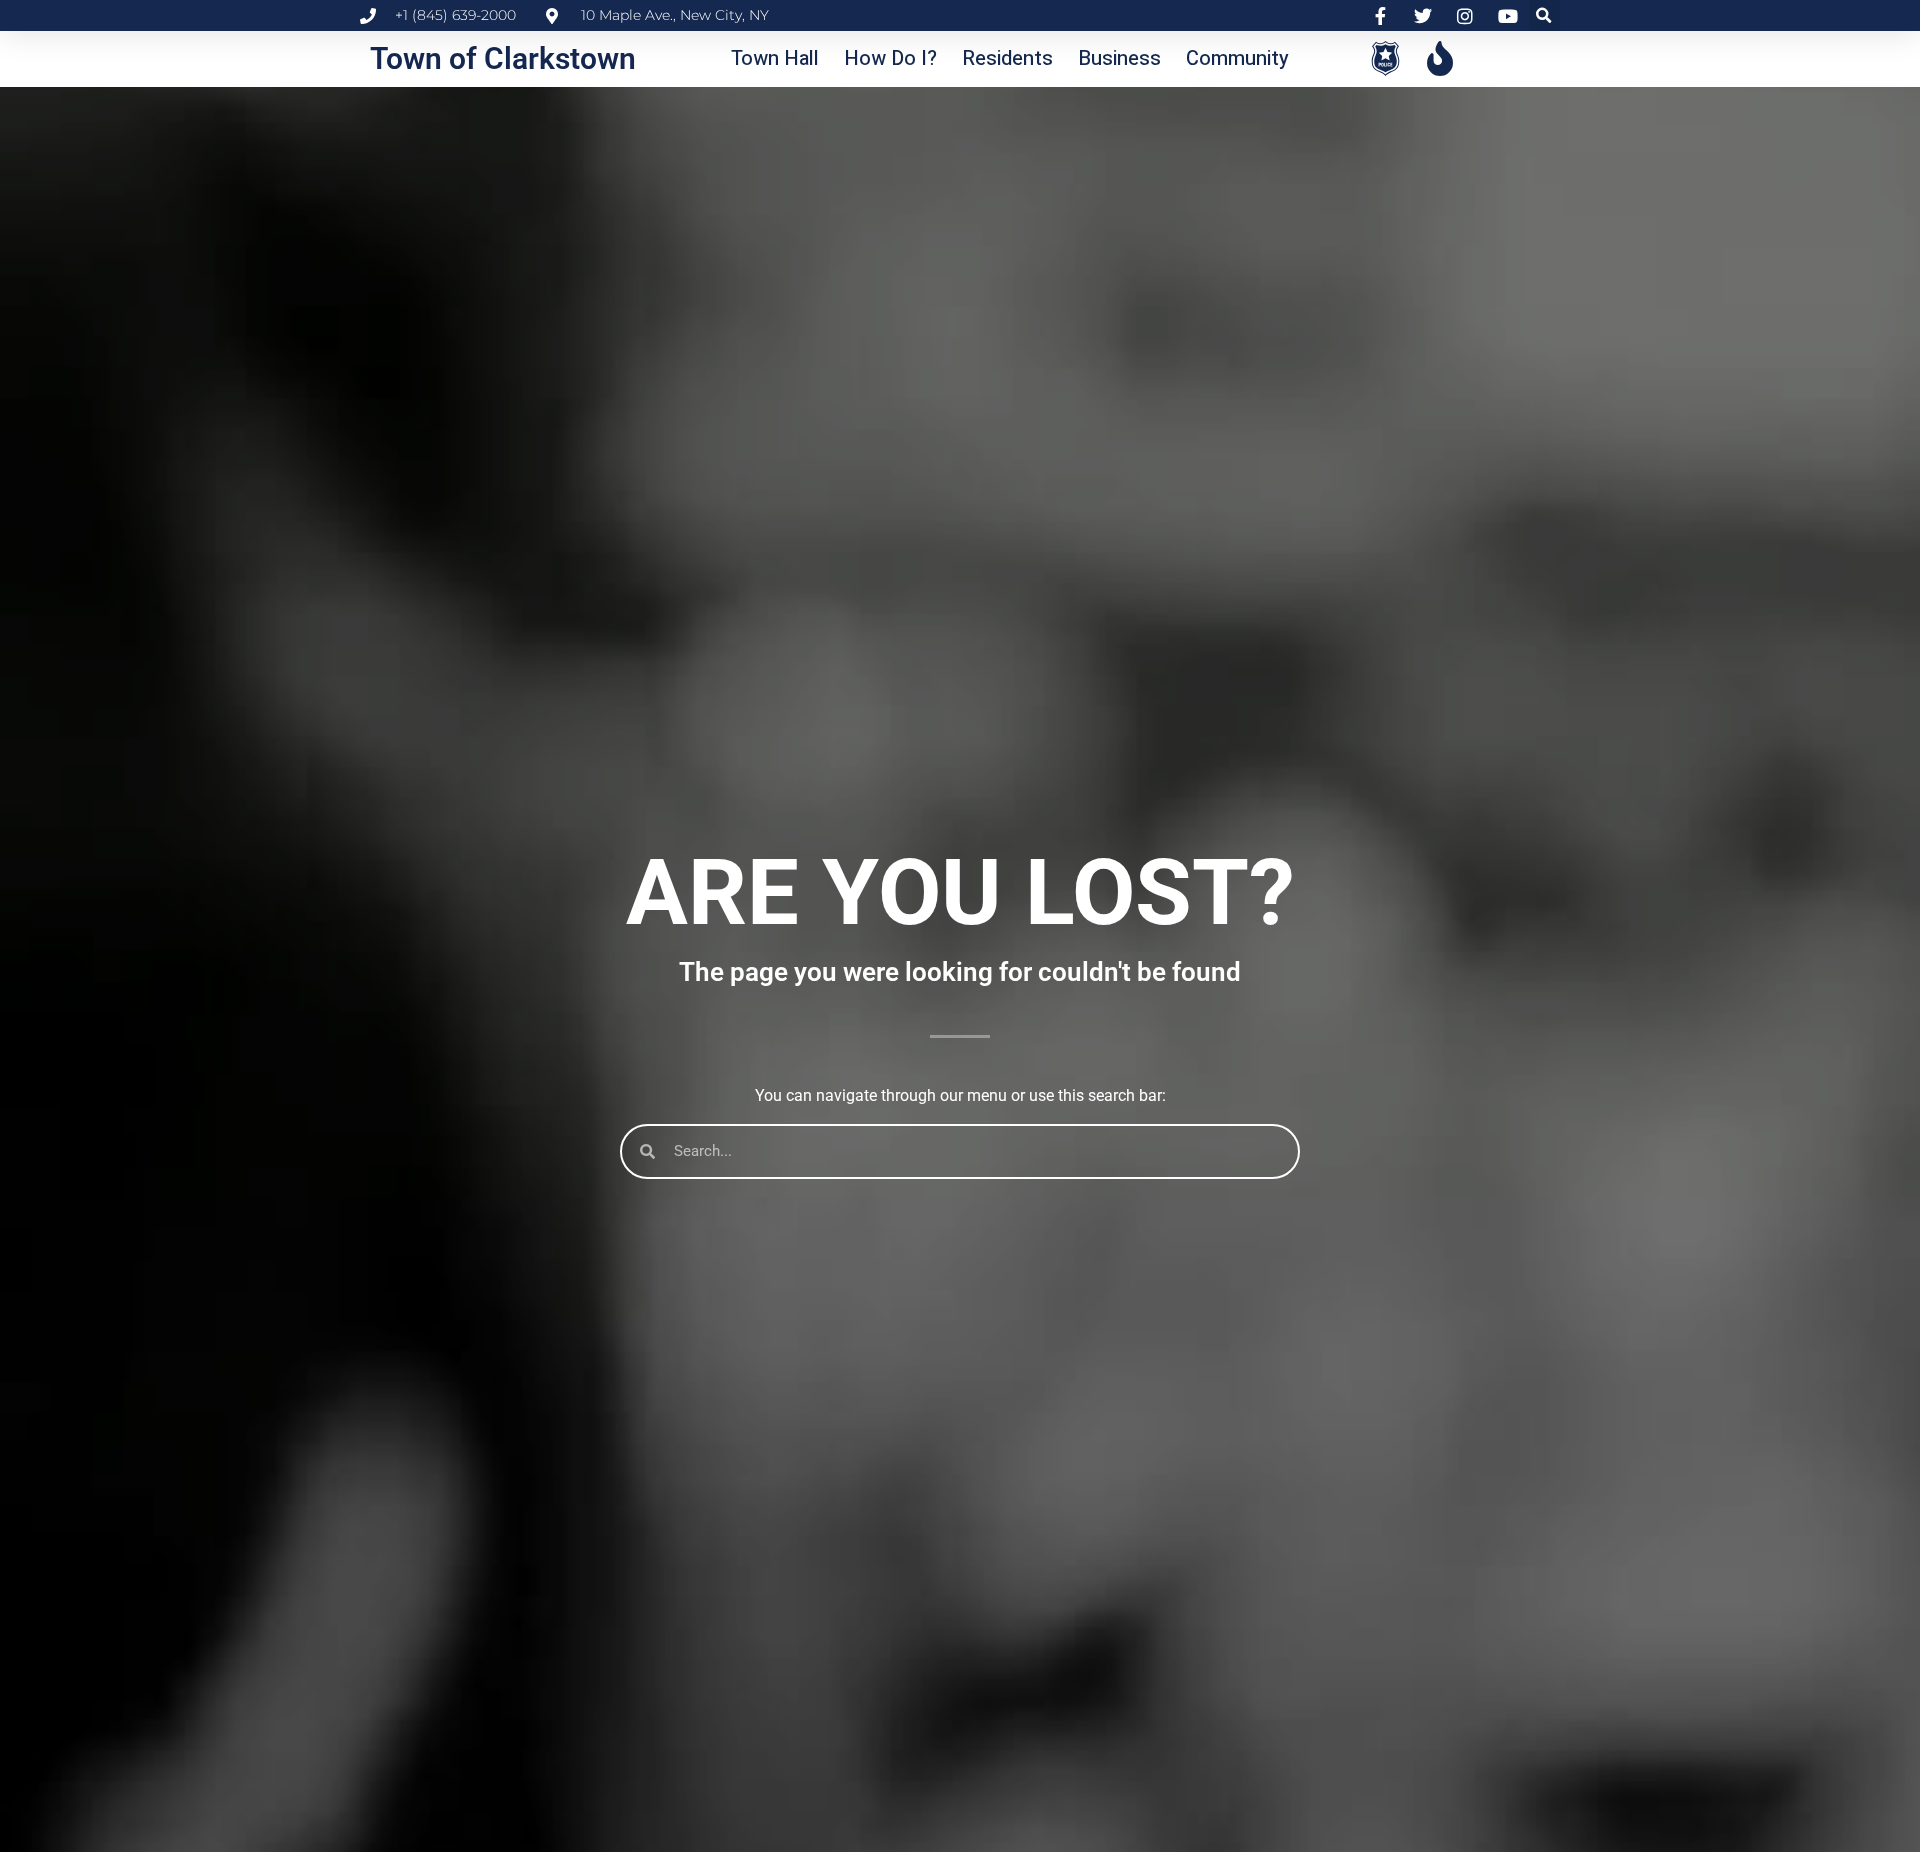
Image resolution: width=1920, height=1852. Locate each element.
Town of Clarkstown (503, 58)
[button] (1544, 15)
